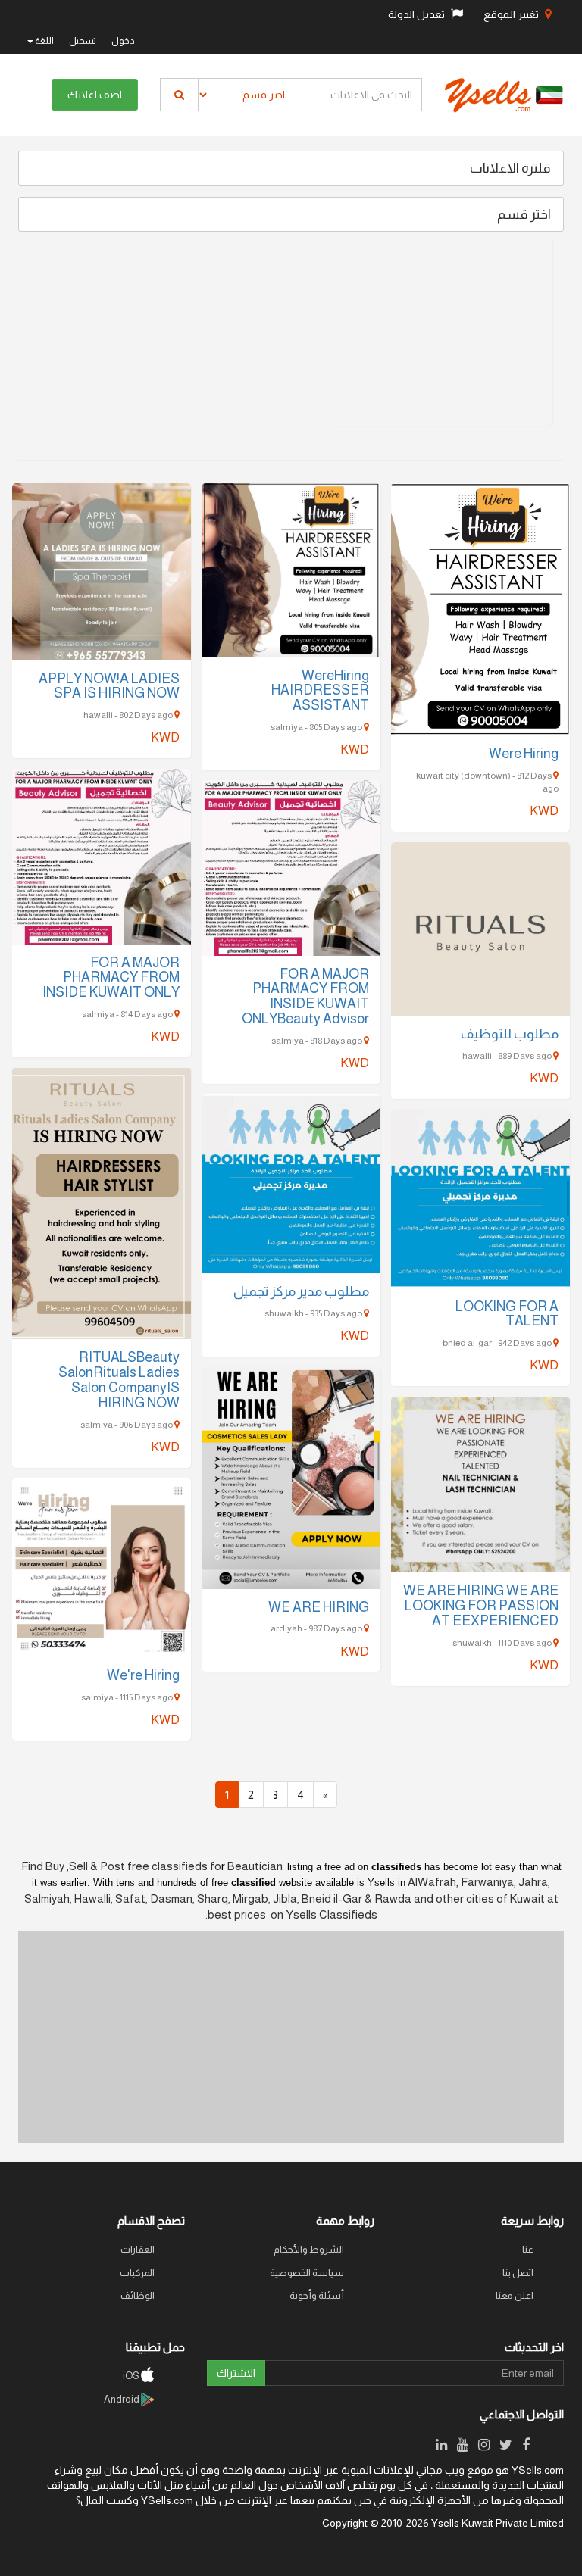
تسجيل (83, 41)
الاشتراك (236, 2373)
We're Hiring (143, 1675)
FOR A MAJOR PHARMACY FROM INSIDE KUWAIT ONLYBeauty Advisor (305, 996)
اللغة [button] (44, 41)
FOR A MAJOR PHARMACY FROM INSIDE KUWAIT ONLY (111, 978)
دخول (123, 41)
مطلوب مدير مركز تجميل (301, 1291)
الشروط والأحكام (309, 2249)
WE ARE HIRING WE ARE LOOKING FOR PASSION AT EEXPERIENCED (481, 1606)
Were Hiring (524, 754)
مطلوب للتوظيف (510, 1034)
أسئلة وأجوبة (317, 2295)
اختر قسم (524, 214)
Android (122, 2399)
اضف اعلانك (95, 95)
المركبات (137, 2273)
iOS (132, 2376)
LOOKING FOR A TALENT (507, 1314)
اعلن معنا (515, 2295)
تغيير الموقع (512, 14)
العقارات (138, 2249)
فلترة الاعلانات (510, 168)
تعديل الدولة (418, 14)
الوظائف (138, 2295)
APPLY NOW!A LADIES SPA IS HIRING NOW (109, 686)
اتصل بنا (518, 2273)
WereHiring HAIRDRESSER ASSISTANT (320, 691)
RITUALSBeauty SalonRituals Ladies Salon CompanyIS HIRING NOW (119, 1380)
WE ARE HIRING (319, 1607)
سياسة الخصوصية (307, 2273)
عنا (528, 2249)
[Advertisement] (439, 331)
